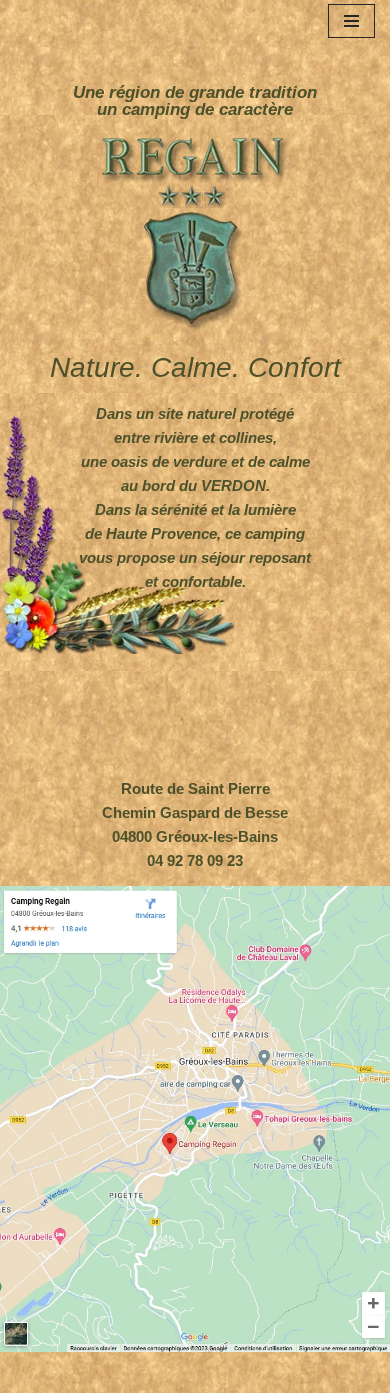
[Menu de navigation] (351, 21)
